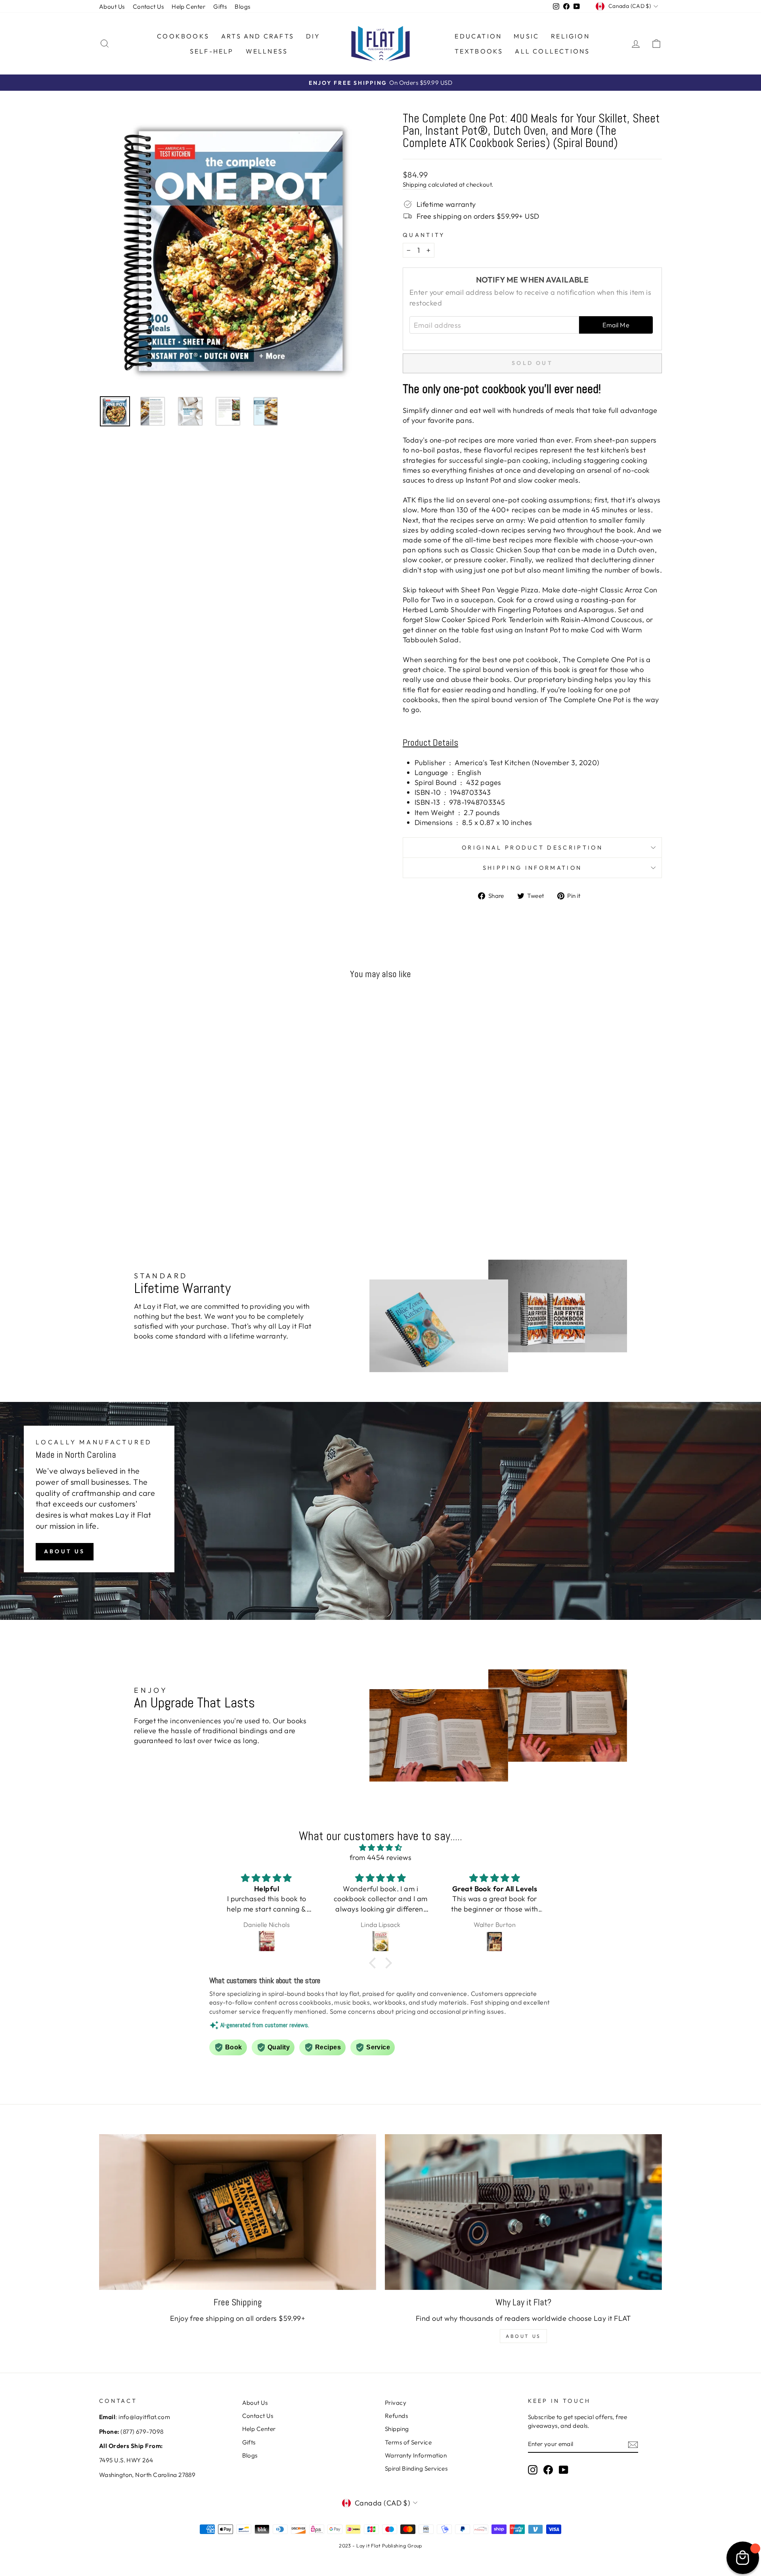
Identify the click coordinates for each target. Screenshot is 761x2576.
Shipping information (532, 868)
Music (526, 36)
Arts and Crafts (258, 36)
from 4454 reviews (381, 1857)
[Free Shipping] (238, 2212)
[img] (380, 1848)
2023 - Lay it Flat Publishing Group (380, 2545)
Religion (570, 36)
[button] (375, 1963)
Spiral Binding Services (416, 2468)
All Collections (552, 51)
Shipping (415, 184)
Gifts (220, 7)
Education (478, 36)
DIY (313, 36)
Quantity (424, 235)
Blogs (242, 7)
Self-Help (212, 51)
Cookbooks (183, 36)
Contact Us (148, 7)
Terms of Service (408, 2442)
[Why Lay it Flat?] (523, 2212)
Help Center (188, 7)
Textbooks (479, 51)
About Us (112, 7)
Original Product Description (532, 848)
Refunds (396, 2416)
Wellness (267, 51)
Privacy (396, 2403)
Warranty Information (416, 2455)
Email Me (616, 325)
